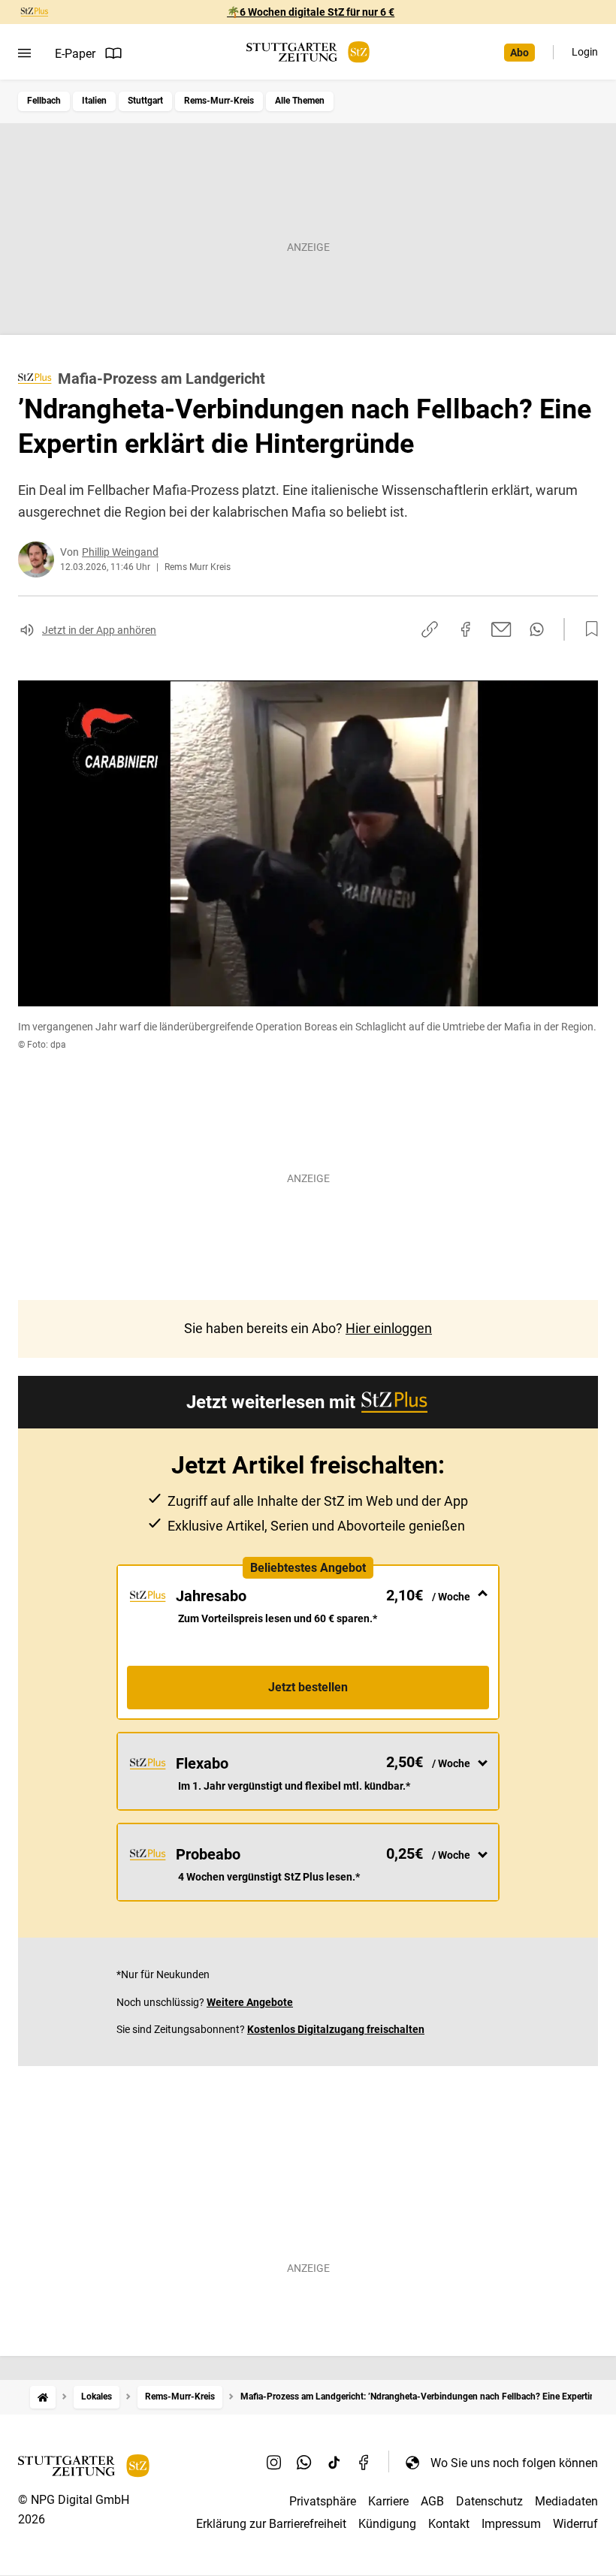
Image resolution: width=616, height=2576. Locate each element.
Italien (94, 101)
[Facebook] (364, 2463)
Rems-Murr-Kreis (219, 101)
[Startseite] (43, 2397)
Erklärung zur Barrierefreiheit (271, 2524)
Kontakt (449, 2524)
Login (585, 52)
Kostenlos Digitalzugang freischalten (336, 2029)
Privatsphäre (323, 2501)
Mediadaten (566, 2501)
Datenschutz (489, 2501)
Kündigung (387, 2524)
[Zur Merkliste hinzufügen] (587, 629)
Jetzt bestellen (308, 1687)
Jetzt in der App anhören (99, 630)
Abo (519, 53)
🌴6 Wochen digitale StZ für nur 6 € (311, 12)
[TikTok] (334, 2463)
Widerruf (575, 2524)
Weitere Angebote (250, 2002)
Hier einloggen (389, 1328)
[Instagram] (274, 2463)
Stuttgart (145, 101)
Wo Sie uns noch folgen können (514, 2463)
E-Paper (75, 54)
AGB (432, 2501)
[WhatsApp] (304, 2463)
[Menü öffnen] (24, 53)
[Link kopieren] (430, 629)
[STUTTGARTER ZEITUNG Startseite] (308, 52)
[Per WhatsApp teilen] (537, 629)
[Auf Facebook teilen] (466, 629)
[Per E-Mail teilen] (501, 629)
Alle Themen (300, 101)
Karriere (388, 2501)
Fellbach (44, 101)
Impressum (511, 2524)
